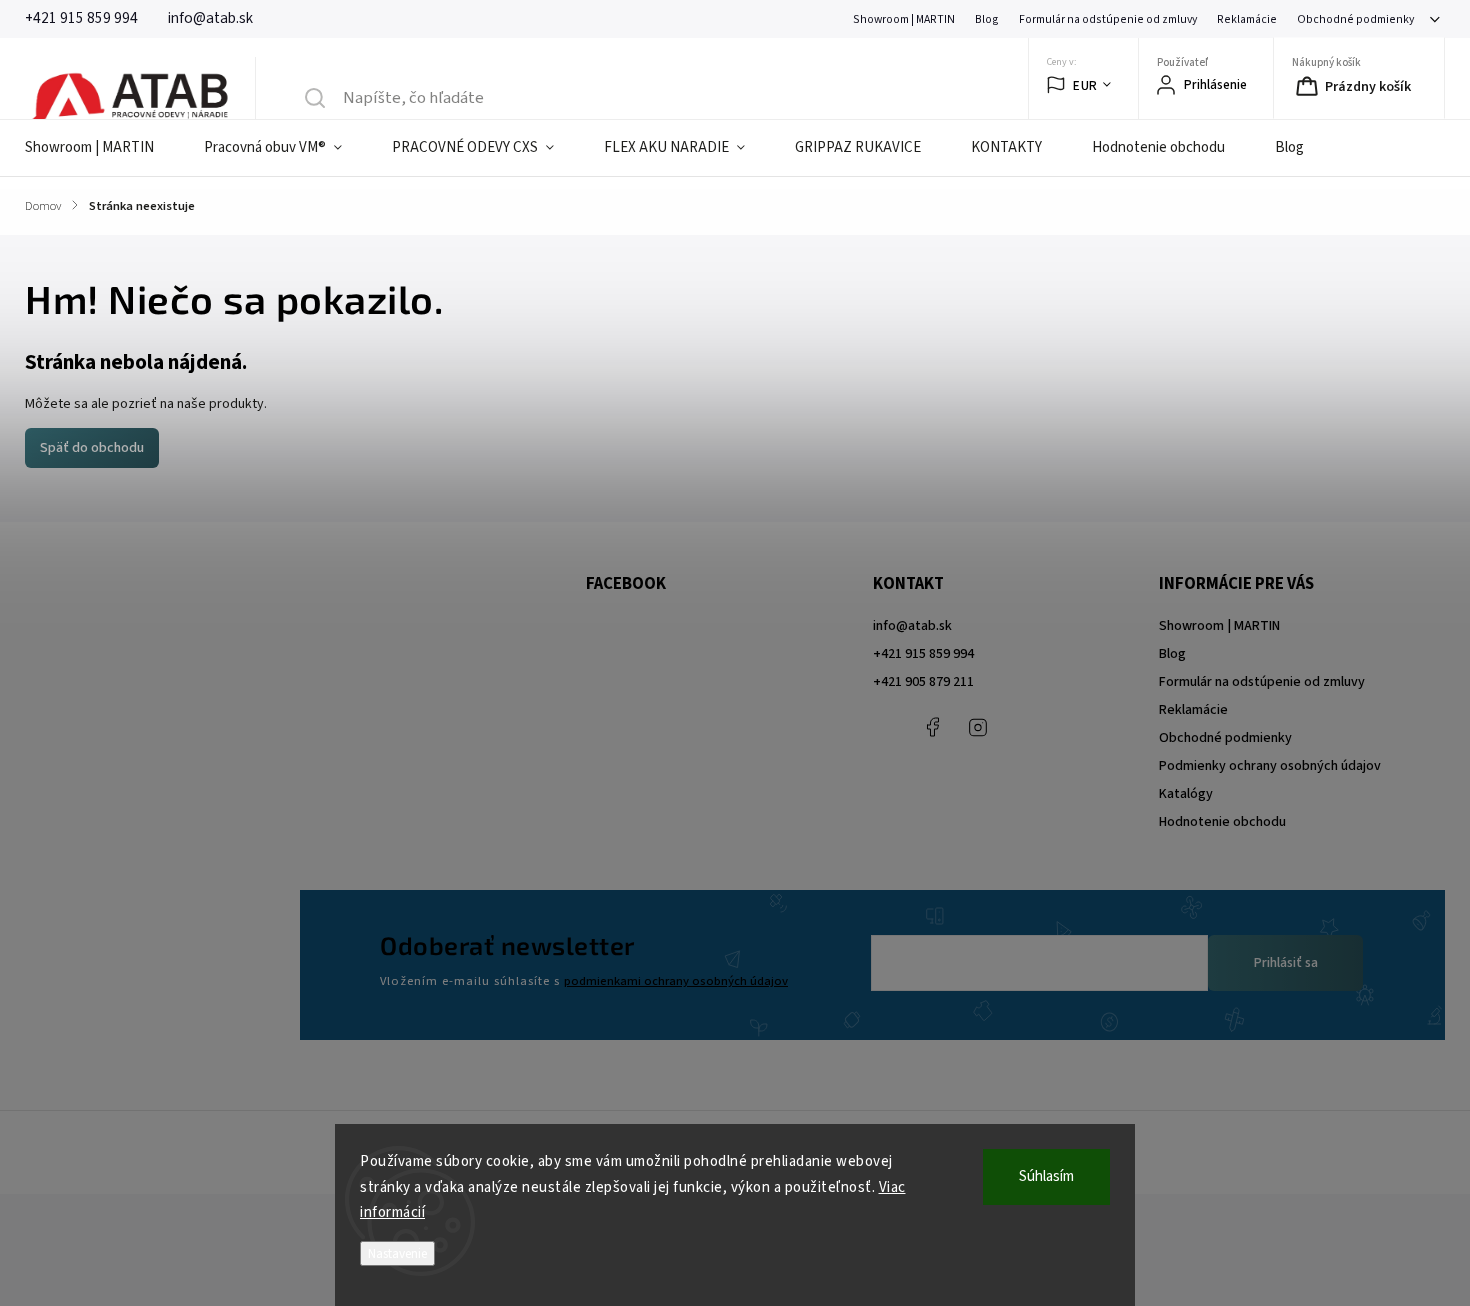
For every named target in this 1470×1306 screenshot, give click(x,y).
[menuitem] (102, 148)
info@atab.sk (912, 626)
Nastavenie (397, 1253)
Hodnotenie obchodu (1222, 822)
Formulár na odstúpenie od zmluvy (1108, 19)
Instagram (978, 727)
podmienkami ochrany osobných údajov (676, 981)
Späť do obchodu (92, 448)
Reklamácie (1247, 19)
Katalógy (1186, 794)
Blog (987, 19)
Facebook (933, 727)
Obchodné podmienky (1355, 19)
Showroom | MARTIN (904, 19)
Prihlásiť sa (1286, 963)
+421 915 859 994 (923, 654)
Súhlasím (1046, 1176)
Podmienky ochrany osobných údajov (1270, 766)
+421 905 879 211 (923, 682)
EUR (1085, 85)
